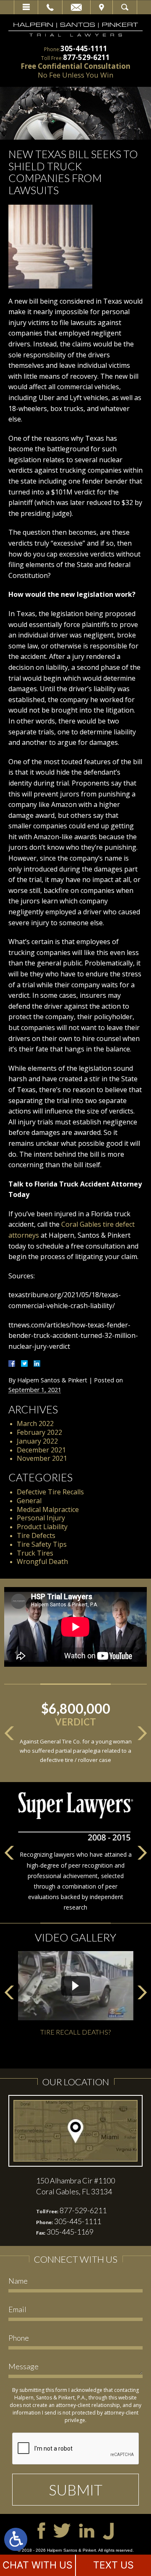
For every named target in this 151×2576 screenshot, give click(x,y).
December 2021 (41, 1450)
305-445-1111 (84, 48)
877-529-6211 (86, 57)
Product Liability (42, 1527)
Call (50, 7)
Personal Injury (41, 1518)
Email (76, 7)
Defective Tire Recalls (50, 1492)
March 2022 (35, 1423)
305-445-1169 (70, 2232)
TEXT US (113, 2565)
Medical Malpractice (48, 1509)
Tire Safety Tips (42, 1544)
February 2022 (39, 1432)
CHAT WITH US (38, 2565)
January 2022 (37, 1441)
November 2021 (42, 1458)
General (29, 1501)
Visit (102, 7)
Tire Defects (36, 1535)
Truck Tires (35, 1553)
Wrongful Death (42, 1561)
